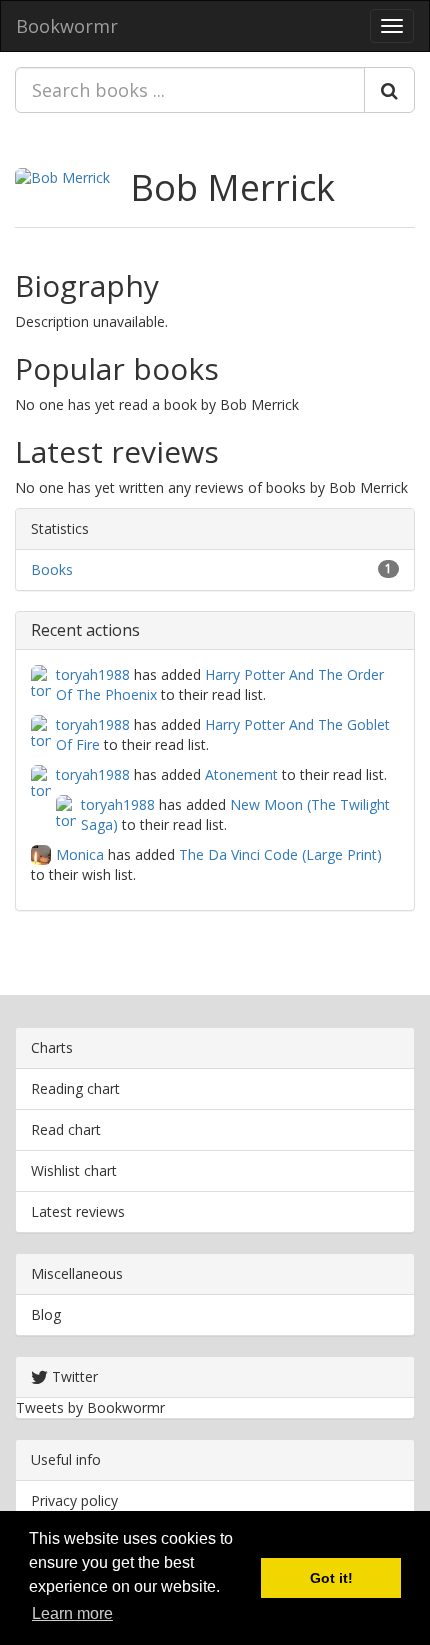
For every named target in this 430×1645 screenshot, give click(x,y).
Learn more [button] (72, 1613)
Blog (46, 1314)
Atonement (241, 774)
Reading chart (75, 1088)
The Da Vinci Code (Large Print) (280, 854)
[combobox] (190, 90)
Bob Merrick (232, 187)
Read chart (66, 1129)
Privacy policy (74, 1500)
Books (52, 569)
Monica (80, 854)
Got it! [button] (331, 1578)
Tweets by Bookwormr (90, 1407)
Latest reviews (78, 1211)
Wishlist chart (74, 1170)
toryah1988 (93, 674)
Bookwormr (67, 26)
